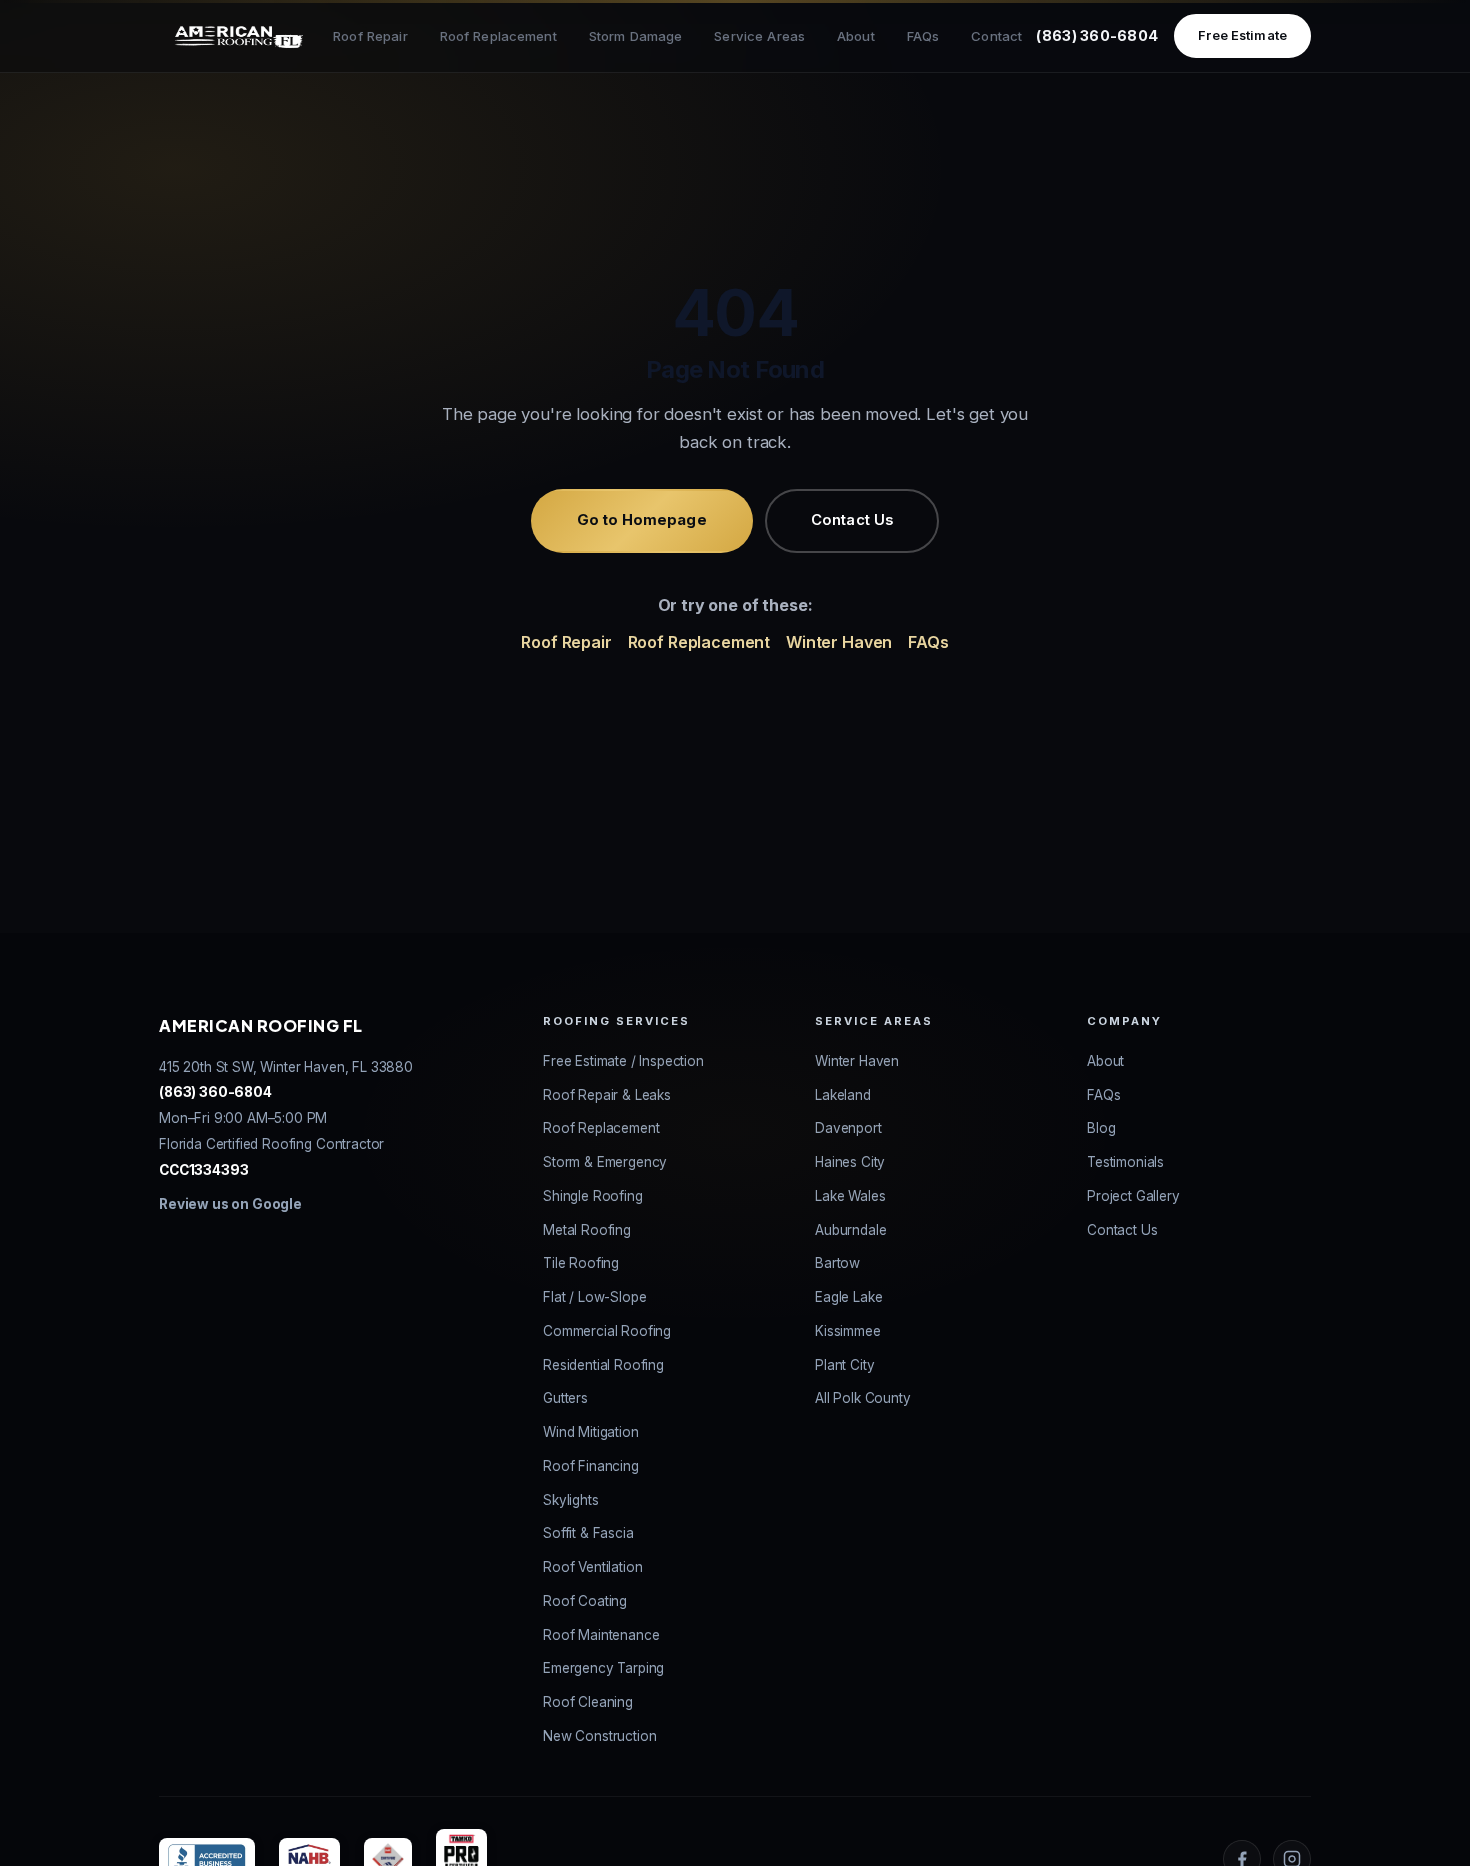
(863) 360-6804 (1097, 35)
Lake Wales (850, 1196)
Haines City (850, 1162)
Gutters (565, 1398)
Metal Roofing (587, 1230)
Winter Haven (839, 642)
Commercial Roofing (607, 1331)
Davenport (848, 1128)
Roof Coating (585, 1601)
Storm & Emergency (605, 1162)
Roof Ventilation (592, 1567)
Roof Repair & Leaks (607, 1095)
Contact (996, 36)
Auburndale (850, 1230)
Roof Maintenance (601, 1635)
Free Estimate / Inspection (623, 1061)
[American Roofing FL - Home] (239, 36)
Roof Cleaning (588, 1702)
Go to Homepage (642, 520)
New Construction (599, 1736)
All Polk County (863, 1398)
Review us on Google (230, 1204)
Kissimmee (848, 1331)
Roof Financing (591, 1466)
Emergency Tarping (603, 1668)
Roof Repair (370, 36)
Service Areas (759, 36)
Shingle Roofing (593, 1196)
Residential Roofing (603, 1365)
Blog (1101, 1128)
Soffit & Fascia (588, 1533)
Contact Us (852, 520)
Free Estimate (1242, 35)
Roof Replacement (498, 36)
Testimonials (1125, 1162)
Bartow (837, 1263)
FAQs (923, 36)
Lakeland (843, 1095)
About (856, 36)
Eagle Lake (848, 1297)
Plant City (844, 1365)
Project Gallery (1133, 1196)
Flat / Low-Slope (594, 1297)
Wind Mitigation (591, 1432)
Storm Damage (636, 36)
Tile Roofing (581, 1263)
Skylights (571, 1500)
